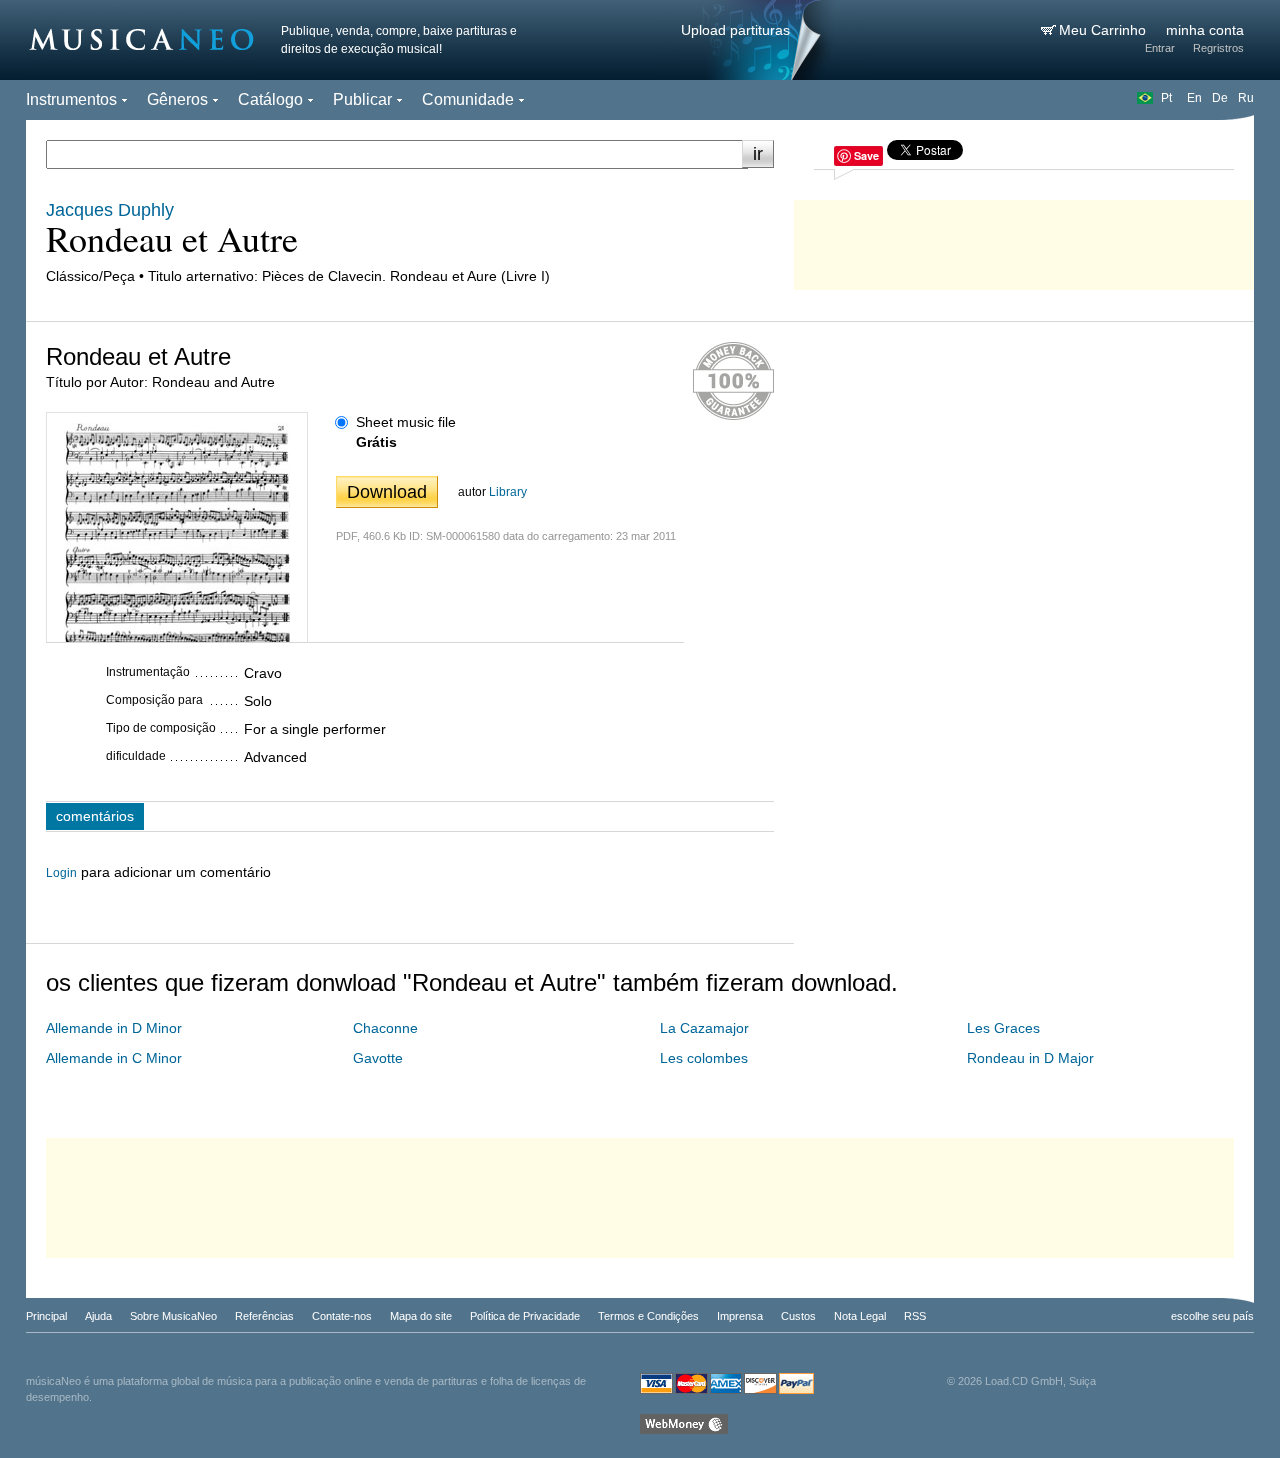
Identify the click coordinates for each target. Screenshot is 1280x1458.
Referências (264, 1316)
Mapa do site (421, 1316)
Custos (798, 1316)
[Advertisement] (1024, 240)
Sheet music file (406, 422)
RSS (915, 1316)
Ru (1246, 98)
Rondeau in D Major (1030, 1058)
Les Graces (1003, 1028)
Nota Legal (860, 1316)
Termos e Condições (648, 1316)
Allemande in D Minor (114, 1028)
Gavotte (378, 1058)
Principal (46, 1316)
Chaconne (385, 1028)
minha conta (1205, 30)
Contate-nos (342, 1316)
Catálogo (270, 99)
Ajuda (98, 1316)
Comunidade (468, 99)
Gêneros (177, 99)
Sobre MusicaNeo (173, 1316)
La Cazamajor (704, 1028)
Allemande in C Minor (114, 1058)
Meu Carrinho (1104, 30)
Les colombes (704, 1058)
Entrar (1160, 48)
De (1220, 98)
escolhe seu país (1212, 1316)
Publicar (362, 99)
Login (61, 873)
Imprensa (740, 1316)
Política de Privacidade (525, 1316)
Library (508, 492)
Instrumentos (71, 99)
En (1194, 98)
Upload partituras (735, 30)
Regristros (1218, 48)
